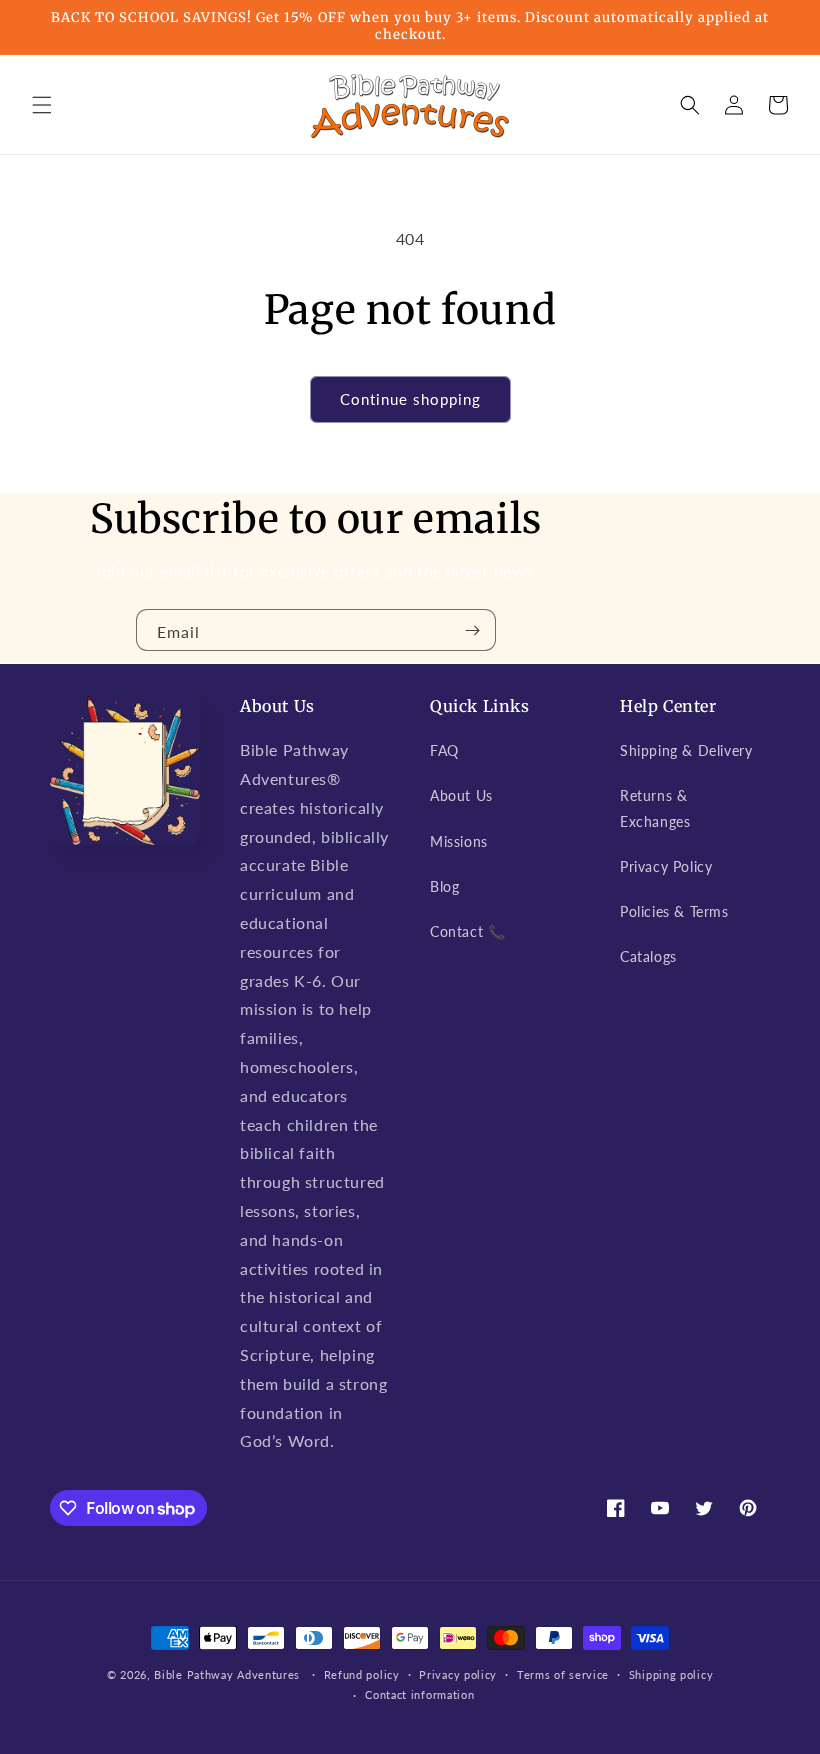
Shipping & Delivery (686, 750)
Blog (444, 886)
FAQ (444, 750)
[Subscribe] (473, 630)
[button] (42, 105)
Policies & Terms (674, 911)
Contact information (419, 1694)
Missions (459, 841)
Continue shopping (410, 399)
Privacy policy (458, 1674)
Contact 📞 (467, 931)
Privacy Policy (666, 866)
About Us (461, 795)
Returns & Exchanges (655, 808)
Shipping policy (671, 1674)
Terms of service (563, 1674)
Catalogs (648, 956)
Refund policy (362, 1674)
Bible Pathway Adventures (227, 1674)
